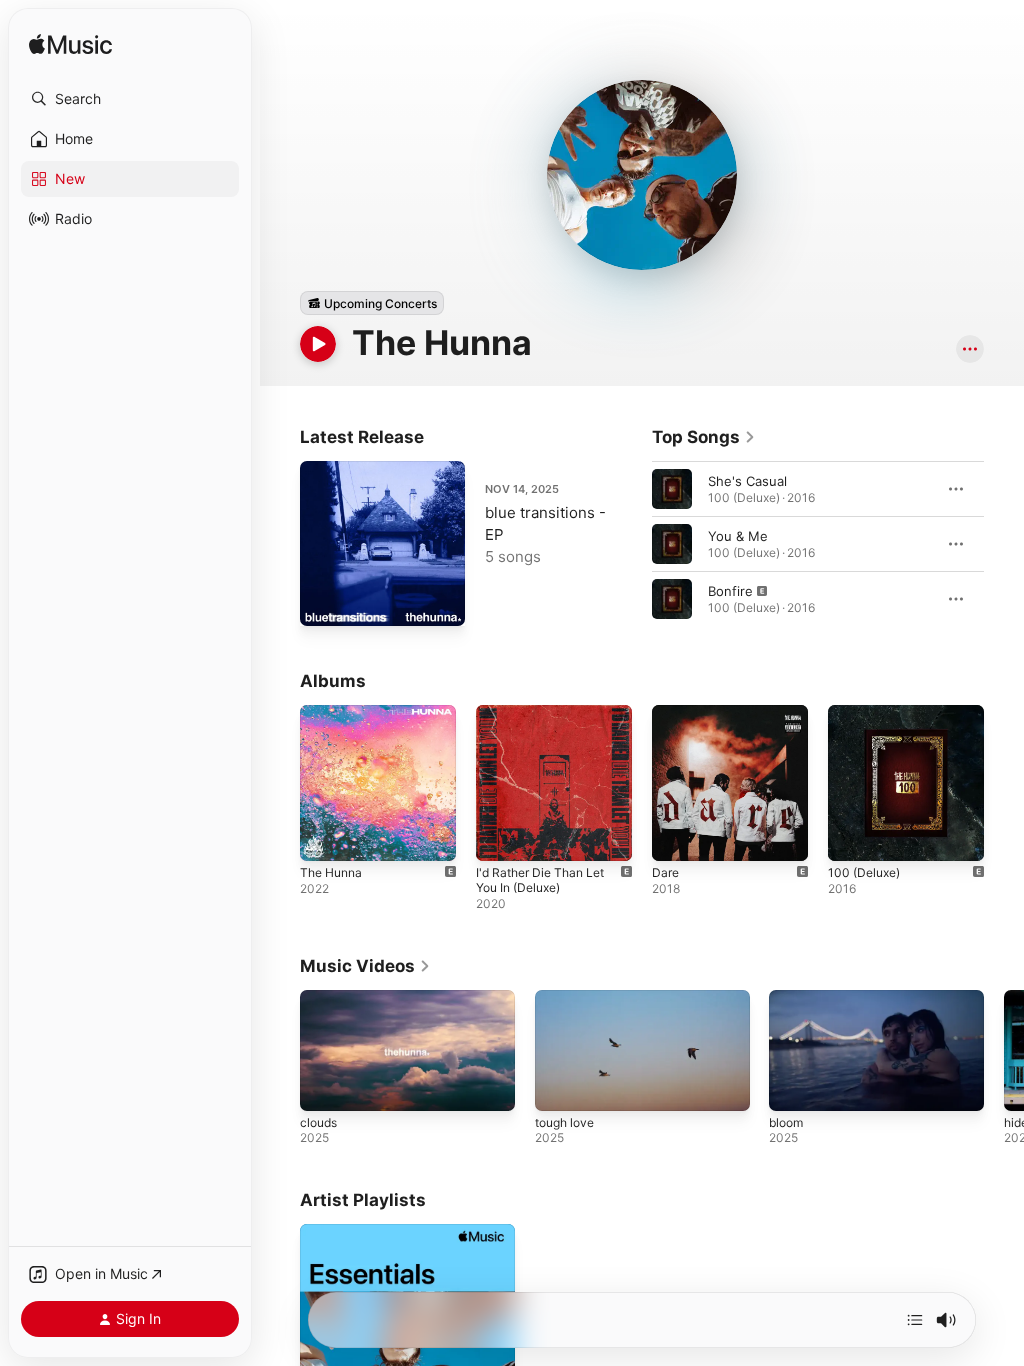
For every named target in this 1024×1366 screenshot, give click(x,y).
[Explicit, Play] (672, 599)
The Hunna (331, 872)
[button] (130, 99)
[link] (704, 437)
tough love (564, 1122)
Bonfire (730, 591)
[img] (70, 45)
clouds (318, 1122)
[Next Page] (1004, 544)
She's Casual (747, 481)
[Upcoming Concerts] (372, 303)
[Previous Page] (632, 544)
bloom (786, 1122)
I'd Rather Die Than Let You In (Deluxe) (540, 880)
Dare (665, 872)
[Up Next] (915, 1320)
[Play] (318, 344)
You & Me (738, 536)
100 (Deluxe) (864, 872)
